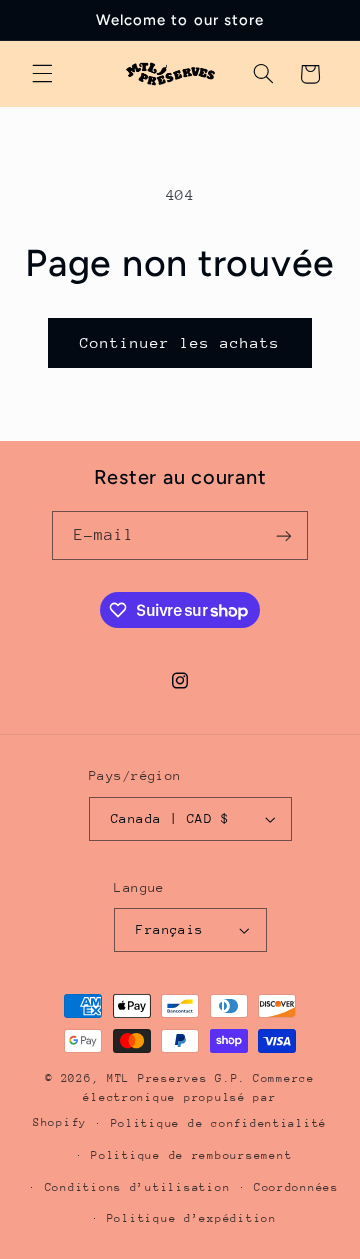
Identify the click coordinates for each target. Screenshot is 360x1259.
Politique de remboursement (191, 1155)
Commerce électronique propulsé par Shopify (174, 1100)
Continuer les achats (180, 342)
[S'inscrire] (284, 535)
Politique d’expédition (192, 1218)
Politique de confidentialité (219, 1123)
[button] (42, 74)
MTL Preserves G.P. (176, 1078)
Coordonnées (296, 1187)
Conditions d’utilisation (138, 1187)
